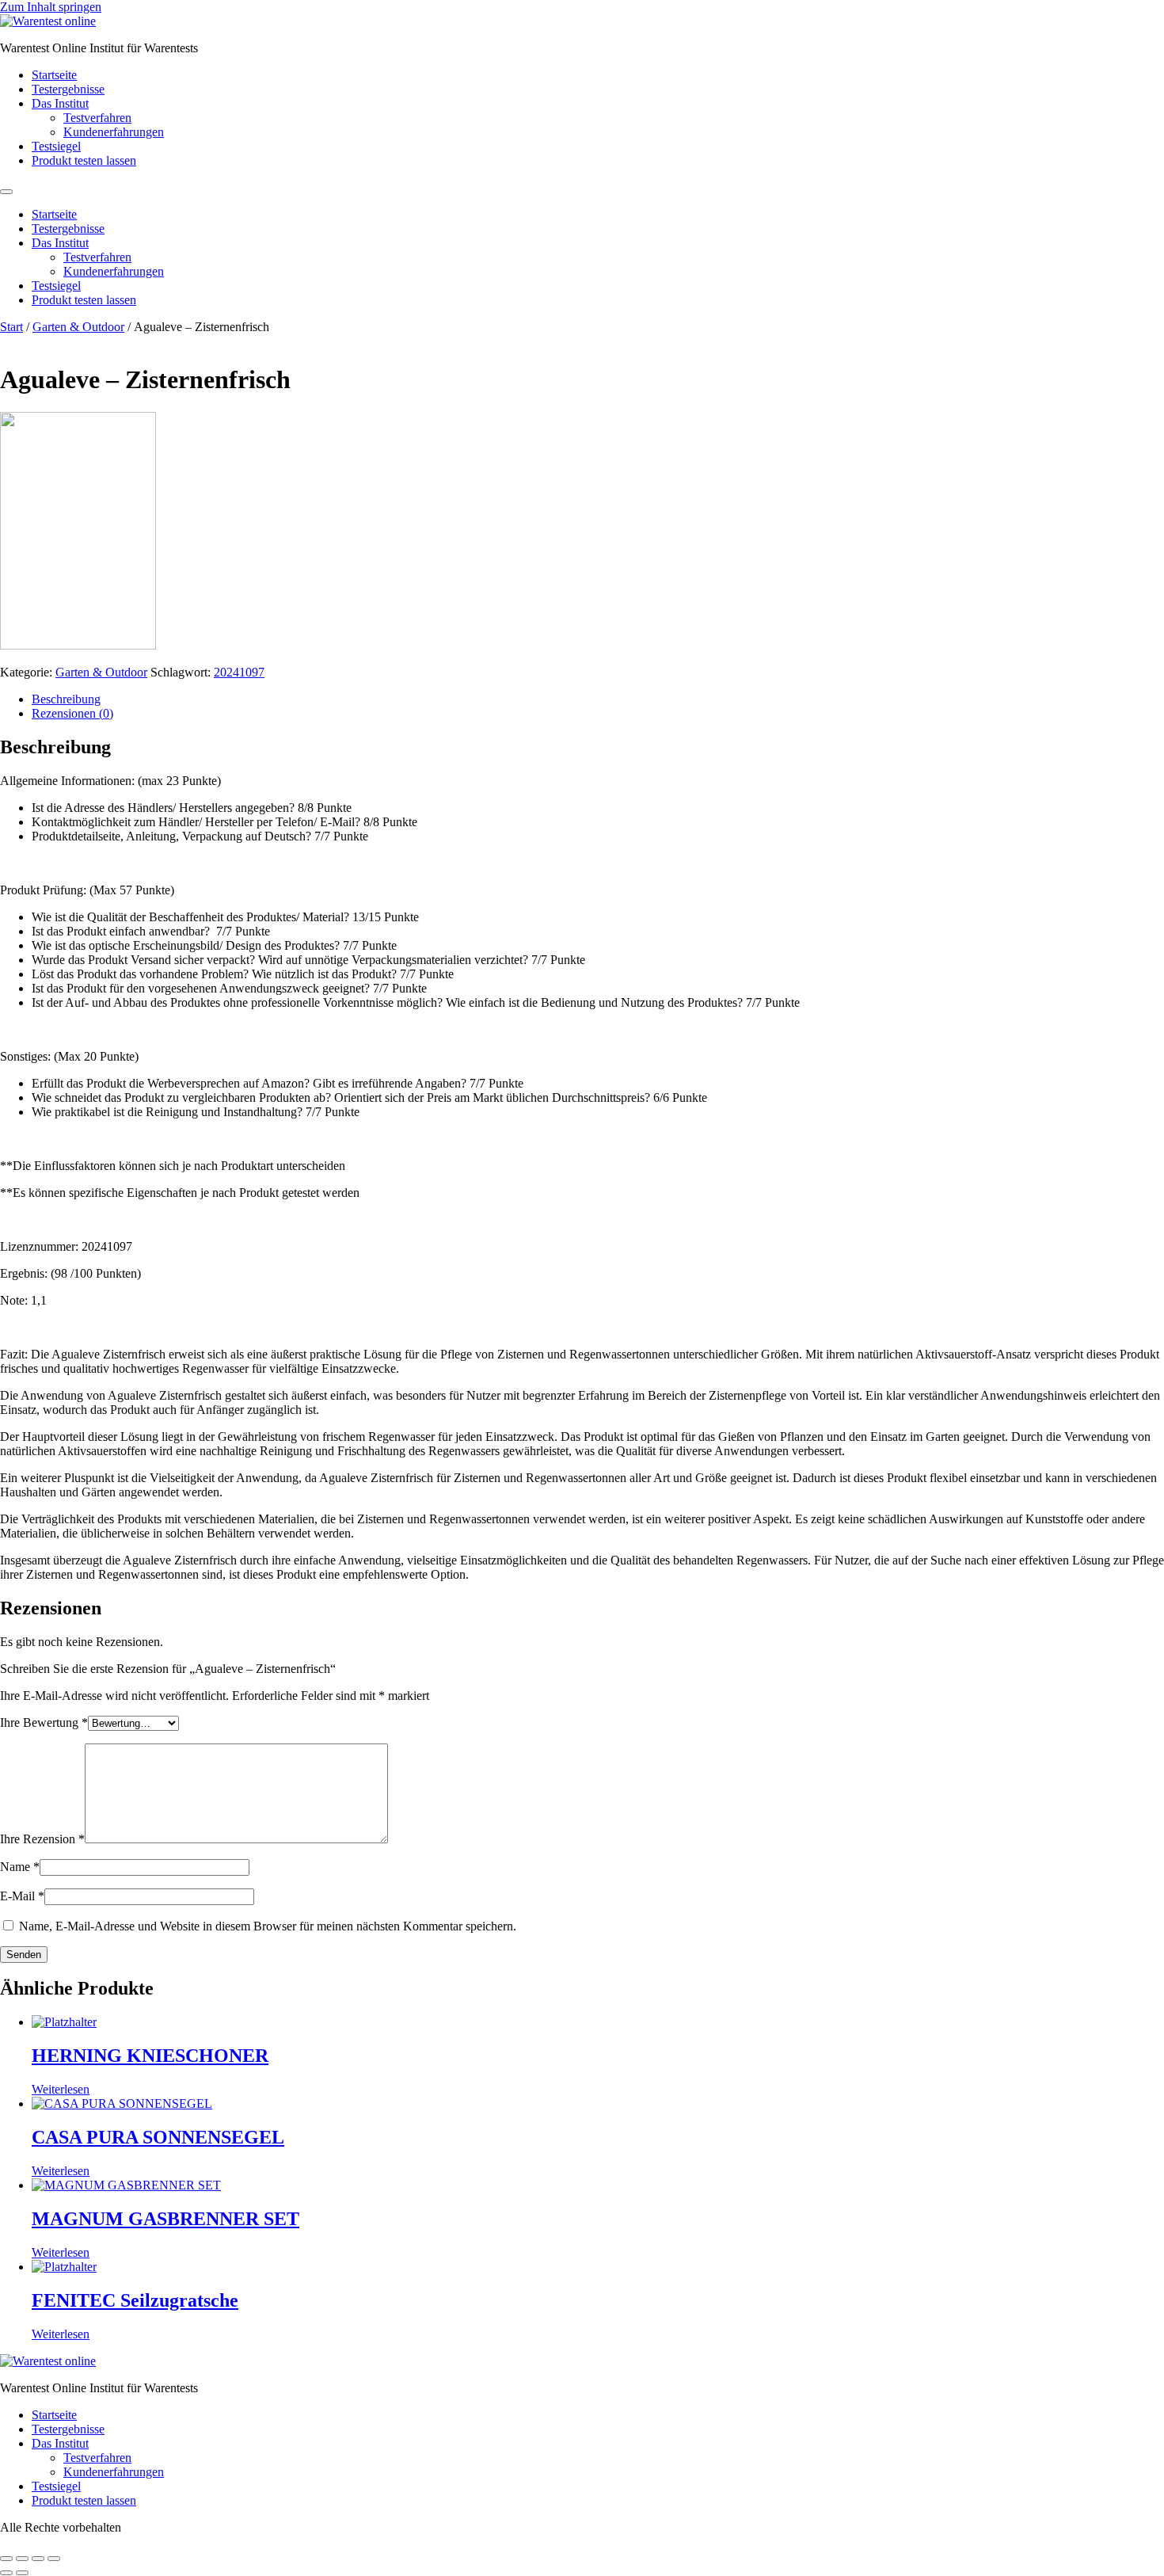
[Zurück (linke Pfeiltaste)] (6, 2573)
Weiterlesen (61, 2089)
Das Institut (60, 103)
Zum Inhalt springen (51, 7)
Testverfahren (97, 118)
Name (20, 1867)
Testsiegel (56, 146)
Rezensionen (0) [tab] (72, 713)
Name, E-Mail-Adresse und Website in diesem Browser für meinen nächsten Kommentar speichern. (268, 1926)
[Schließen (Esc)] (54, 2559)
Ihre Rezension (42, 1839)
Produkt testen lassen (84, 160)
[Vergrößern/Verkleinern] (6, 2559)
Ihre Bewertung (44, 1722)
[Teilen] (38, 2559)
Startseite (54, 75)
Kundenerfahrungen (114, 132)
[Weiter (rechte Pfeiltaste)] (22, 2573)
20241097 (239, 672)
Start (11, 327)
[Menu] (6, 192)
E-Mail (22, 1896)
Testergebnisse (68, 89)
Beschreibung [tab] (66, 699)
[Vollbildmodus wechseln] (22, 2559)
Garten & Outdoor (78, 327)
